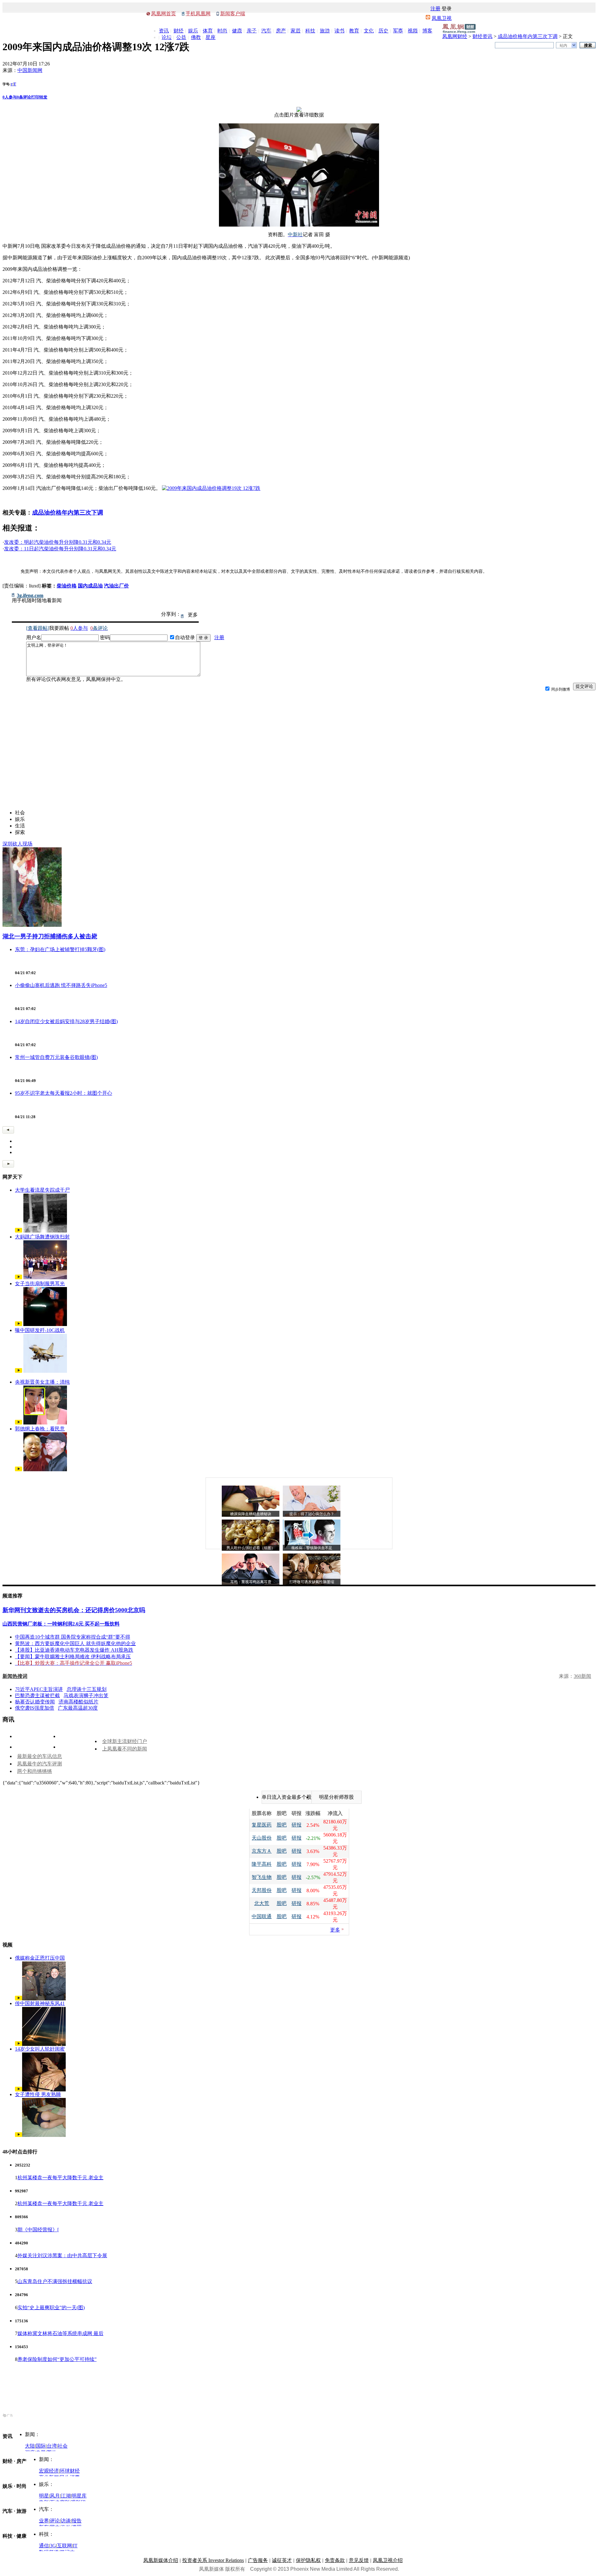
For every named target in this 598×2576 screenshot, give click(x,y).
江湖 (66, 2496)
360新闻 (582, 1676)
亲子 (252, 31)
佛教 (196, 37)
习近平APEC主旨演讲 (39, 1689)
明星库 (79, 2496)
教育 (354, 31)
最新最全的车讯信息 (40, 1756)
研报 (297, 1825)
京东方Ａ (262, 1851)
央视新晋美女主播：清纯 (42, 1382)
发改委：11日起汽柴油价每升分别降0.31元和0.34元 (60, 549)
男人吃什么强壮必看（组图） (251, 1548)
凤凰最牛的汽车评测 (40, 1764)
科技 (310, 31)
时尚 (222, 31)
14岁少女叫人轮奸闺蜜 (40, 2049)
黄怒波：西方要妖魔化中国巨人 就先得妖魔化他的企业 (75, 1643)
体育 (208, 31)
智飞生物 (262, 1877)
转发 (43, 97)
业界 (44, 2521)
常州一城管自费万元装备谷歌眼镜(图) (56, 1057)
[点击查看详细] (299, 110)
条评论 (24, 97)
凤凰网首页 (164, 14)
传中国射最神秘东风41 (40, 2003)
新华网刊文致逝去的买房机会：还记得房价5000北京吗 (74, 1610)
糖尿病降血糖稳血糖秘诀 (251, 1514)
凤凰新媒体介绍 (161, 2560)
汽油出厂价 (116, 586)
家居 (296, 31)
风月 (55, 2496)
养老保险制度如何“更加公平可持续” (57, 2359)
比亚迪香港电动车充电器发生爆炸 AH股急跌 (84, 1650)
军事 (398, 31)
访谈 (66, 2521)
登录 (447, 9)
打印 (35, 97)
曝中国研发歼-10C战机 (40, 1330)
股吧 (282, 1825)
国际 (41, 2446)
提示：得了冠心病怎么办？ (312, 1514)
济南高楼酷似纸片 (78, 1702)
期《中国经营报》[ (38, 2230)
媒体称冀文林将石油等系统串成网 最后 (60, 2333)
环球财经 (70, 2471)
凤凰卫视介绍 (388, 2560)
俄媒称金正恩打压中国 (40, 1958)
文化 (369, 31)
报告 (77, 2521)
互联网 (64, 2546)
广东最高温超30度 (78, 1708)
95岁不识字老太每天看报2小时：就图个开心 (64, 1093)
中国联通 (262, 1916)
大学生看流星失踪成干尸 (42, 1190)
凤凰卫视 (442, 18)
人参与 (10, 97)
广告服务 (258, 2560)
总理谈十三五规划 (87, 1689)
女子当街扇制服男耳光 (40, 1283)
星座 (211, 37)
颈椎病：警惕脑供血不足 (312, 1548)
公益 (181, 37)
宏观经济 (49, 2471)
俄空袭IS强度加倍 (35, 1708)
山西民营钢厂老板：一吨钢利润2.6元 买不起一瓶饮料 (61, 1624)
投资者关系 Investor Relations (213, 2560)
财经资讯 (482, 36)
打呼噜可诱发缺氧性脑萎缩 (312, 1582)
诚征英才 (282, 2560)
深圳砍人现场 (17, 844)
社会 (63, 2446)
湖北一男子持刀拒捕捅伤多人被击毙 (50, 936)
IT (75, 2546)
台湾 (52, 2446)
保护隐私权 (308, 2560)
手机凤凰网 (198, 14)
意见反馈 (359, 2560)
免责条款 (335, 2560)
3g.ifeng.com (30, 596)
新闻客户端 (233, 14)
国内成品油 (90, 586)
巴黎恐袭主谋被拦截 (37, 1695)
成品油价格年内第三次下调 (528, 36)
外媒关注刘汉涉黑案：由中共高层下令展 (62, 2255)
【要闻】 (25, 1657)
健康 (237, 31)
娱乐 (193, 31)
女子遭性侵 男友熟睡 (38, 2094)
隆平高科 (262, 1864)
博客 (427, 31)
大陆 (30, 2446)
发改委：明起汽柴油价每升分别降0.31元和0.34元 (58, 542)
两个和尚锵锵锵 (35, 1771)
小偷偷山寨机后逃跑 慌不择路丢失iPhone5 (61, 985)
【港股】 (25, 1650)
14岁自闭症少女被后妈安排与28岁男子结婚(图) (66, 1021)
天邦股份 (262, 1890)
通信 (44, 2546)
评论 (55, 2521)
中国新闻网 (30, 70)
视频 (413, 31)
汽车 (266, 31)
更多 (335, 1930)
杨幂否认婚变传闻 (35, 1702)
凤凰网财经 (455, 36)
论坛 (167, 37)
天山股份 (262, 1838)
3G (53, 2546)
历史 (383, 31)
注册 (435, 9)
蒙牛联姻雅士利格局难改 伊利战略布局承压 (83, 1657)
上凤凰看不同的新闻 (125, 1749)
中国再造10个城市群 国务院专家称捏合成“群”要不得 (73, 1637)
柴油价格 (67, 586)
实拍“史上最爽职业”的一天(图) (51, 2308)
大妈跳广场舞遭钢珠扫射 (42, 1237)
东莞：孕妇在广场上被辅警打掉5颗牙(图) (60, 949)
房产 (281, 31)
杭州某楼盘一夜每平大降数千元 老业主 (60, 2178)
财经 (178, 31)
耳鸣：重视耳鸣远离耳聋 (251, 1582)
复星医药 (262, 1825)
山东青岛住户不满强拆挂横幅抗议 (55, 2281)
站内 (563, 45)
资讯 (164, 31)
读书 (339, 31)
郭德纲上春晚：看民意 (40, 1429)
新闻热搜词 (15, 1676)
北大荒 (262, 1903)
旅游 (325, 31)
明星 (44, 2496)
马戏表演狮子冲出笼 (86, 1695)
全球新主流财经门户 (125, 1741)
